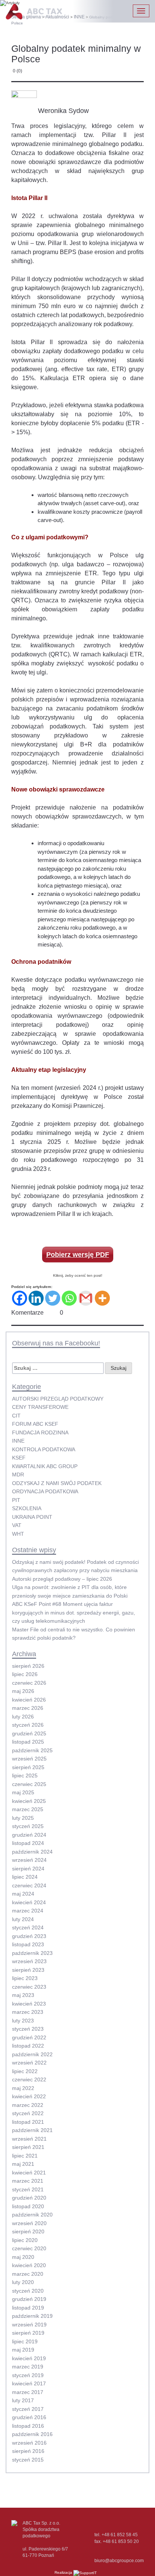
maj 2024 (23, 1894)
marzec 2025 (28, 1809)
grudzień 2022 (29, 2037)
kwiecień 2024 (29, 1902)
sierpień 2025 (28, 1767)
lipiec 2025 (25, 1776)
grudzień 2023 (29, 1936)
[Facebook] (20, 1298)
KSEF (19, 1458)
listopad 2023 (28, 1944)
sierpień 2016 (28, 2451)
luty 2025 (23, 1818)
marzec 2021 (28, 2181)
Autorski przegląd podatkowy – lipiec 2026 (62, 1579)
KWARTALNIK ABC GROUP (45, 1466)
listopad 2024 (28, 1843)
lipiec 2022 (25, 2071)
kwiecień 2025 (29, 1801)
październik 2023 (32, 1953)
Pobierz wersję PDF (78, 1255)
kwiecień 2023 (29, 2004)
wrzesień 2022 (29, 2063)
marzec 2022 (28, 2105)
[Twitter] (53, 1298)
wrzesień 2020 (29, 2223)
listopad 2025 (28, 1742)
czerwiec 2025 (29, 1784)
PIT (16, 1500)
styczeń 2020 (28, 2291)
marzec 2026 (28, 1708)
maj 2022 (23, 2088)
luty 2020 (23, 2282)
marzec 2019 (28, 2367)
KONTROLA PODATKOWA (44, 1449)
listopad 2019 (28, 2308)
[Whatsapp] (69, 1298)
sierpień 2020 (28, 2231)
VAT (17, 1525)
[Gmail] (86, 1298)
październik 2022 (32, 2054)
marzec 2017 (28, 2392)
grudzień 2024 (29, 1835)
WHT (18, 1534)
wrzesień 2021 (29, 2139)
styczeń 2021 (28, 2189)
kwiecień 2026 (29, 1700)
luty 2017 (23, 2400)
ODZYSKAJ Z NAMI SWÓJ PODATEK (57, 1483)
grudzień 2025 (29, 1733)
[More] (102, 1298)
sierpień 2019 (28, 2333)
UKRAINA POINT (32, 1517)
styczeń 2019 (28, 2375)
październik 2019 (32, 2316)
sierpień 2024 (28, 1869)
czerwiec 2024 (29, 1885)
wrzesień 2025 (29, 1759)
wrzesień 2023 (29, 1961)
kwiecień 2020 (29, 2265)
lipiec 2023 (25, 1978)
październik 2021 (32, 2130)
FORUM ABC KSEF (35, 1424)
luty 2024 (23, 1919)
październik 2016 (32, 2434)
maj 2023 (23, 1995)
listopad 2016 (28, 2426)
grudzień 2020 (29, 2198)
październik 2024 (32, 1852)
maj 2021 (23, 2164)
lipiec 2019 (25, 2341)
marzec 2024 (28, 1911)
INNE (18, 1441)
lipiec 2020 (25, 2240)
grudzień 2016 (29, 2417)
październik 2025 (32, 1750)
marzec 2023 (28, 2012)
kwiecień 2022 (29, 2096)
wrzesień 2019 (29, 2325)
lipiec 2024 (25, 1877)
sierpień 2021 (28, 2147)
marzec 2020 (28, 2274)
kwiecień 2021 (29, 2173)
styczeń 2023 (28, 2029)
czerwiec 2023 (29, 1987)
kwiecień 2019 (29, 2358)
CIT (16, 1416)
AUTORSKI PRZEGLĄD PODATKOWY (58, 1399)
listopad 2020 (28, 2206)
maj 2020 (23, 2257)
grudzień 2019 (29, 2299)
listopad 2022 (28, 2046)
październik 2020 (32, 2215)
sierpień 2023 (28, 1970)
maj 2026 (23, 1691)
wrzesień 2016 (29, 2443)
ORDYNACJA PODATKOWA (45, 1491)
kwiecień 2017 (29, 2383)
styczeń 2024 (28, 1927)
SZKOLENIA (27, 1508)
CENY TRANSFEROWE (40, 1407)
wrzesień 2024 (29, 1860)
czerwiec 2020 (29, 2248)
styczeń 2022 (28, 2113)
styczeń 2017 (28, 2409)
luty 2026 (23, 1717)
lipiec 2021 (25, 2156)
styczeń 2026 (28, 1725)
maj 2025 (23, 1792)
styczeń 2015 (28, 2460)
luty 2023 (23, 2021)
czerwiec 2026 (29, 1683)
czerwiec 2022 (29, 2079)
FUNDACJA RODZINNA (40, 1432)
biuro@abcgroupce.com (119, 2561)
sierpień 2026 (28, 1666)
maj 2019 (23, 2350)
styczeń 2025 (28, 1826)
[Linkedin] (36, 1298)
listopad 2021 (28, 2122)
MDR (18, 1475)
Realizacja (64, 2572)
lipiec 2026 (25, 1674)
